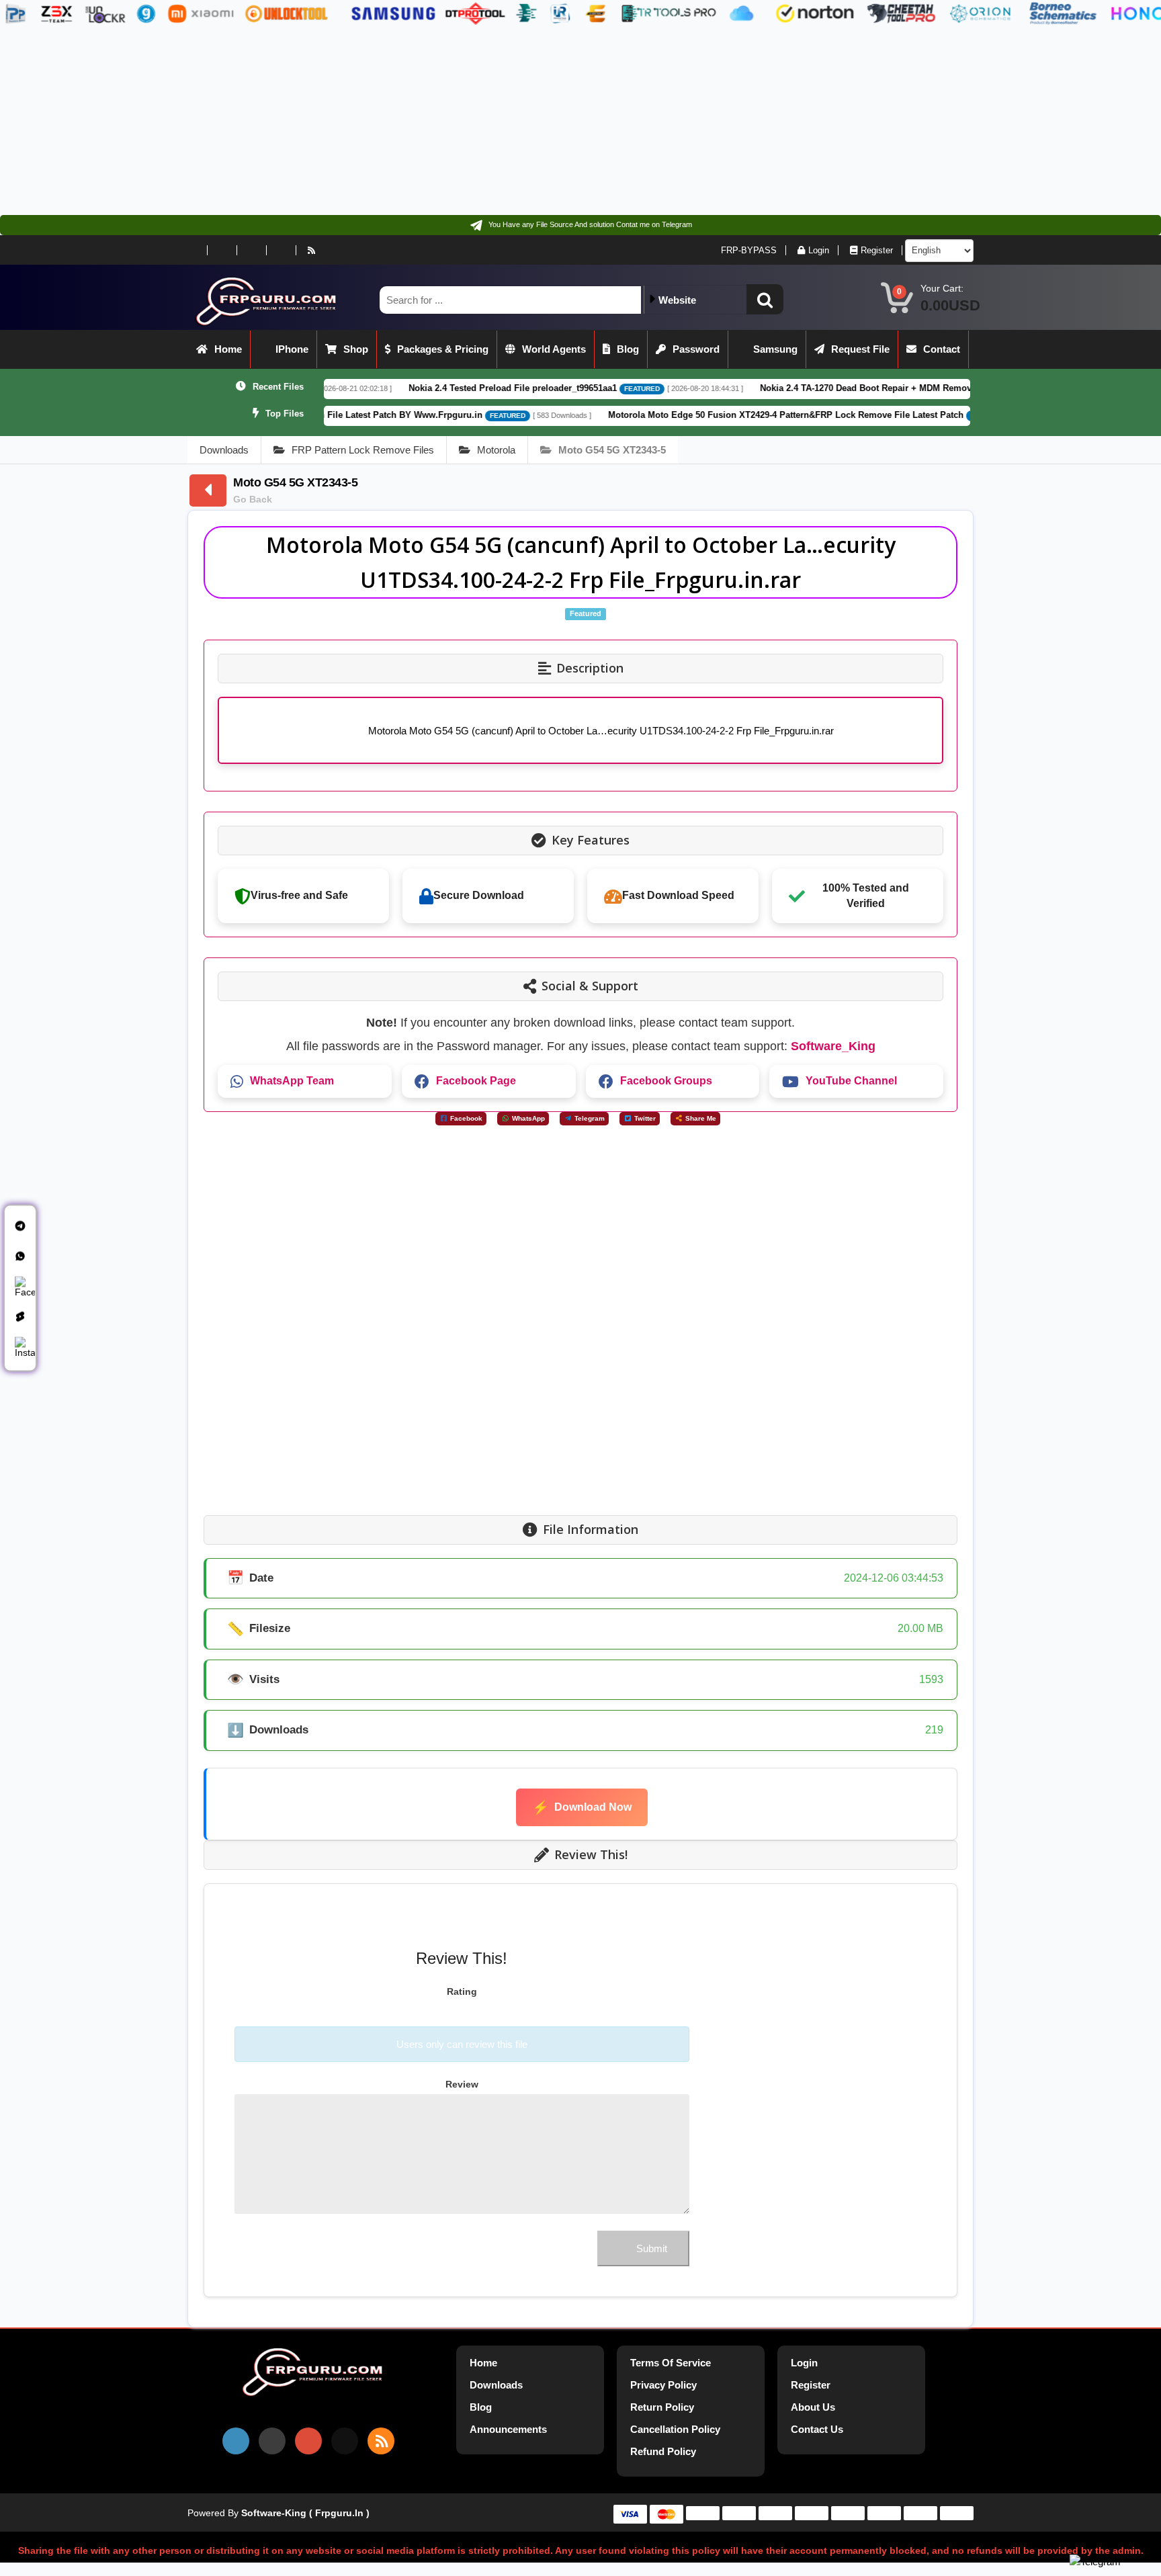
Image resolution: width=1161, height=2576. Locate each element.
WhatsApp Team (292, 1081)
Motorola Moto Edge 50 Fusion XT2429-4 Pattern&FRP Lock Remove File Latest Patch (670, 415)
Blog (628, 349)
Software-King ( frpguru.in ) (305, 2513)
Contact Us (817, 2429)
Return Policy (662, 2407)
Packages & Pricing (443, 349)
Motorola (496, 450)
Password (696, 349)
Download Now (582, 1807)
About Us (813, 2407)
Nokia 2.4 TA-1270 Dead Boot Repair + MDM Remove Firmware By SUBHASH (802, 388)
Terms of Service (671, 2363)
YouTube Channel (851, 1081)
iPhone (292, 349)
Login (819, 250)
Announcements (508, 2429)
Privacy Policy (663, 2385)
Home (228, 349)
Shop (356, 349)
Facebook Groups (666, 1081)
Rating (462, 1991)
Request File (860, 349)
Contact (942, 349)
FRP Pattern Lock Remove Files (363, 450)
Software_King (833, 1046)
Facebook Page (476, 1081)
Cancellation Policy (675, 2429)
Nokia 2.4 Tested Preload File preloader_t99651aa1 (396, 388)
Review (462, 2084)
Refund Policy (663, 2451)
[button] (765, 299)
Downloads (224, 450)
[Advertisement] (403, 121)
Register (877, 250)
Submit (652, 2248)
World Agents (554, 349)
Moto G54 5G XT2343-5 (612, 450)
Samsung (775, 349)
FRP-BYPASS (749, 250)
